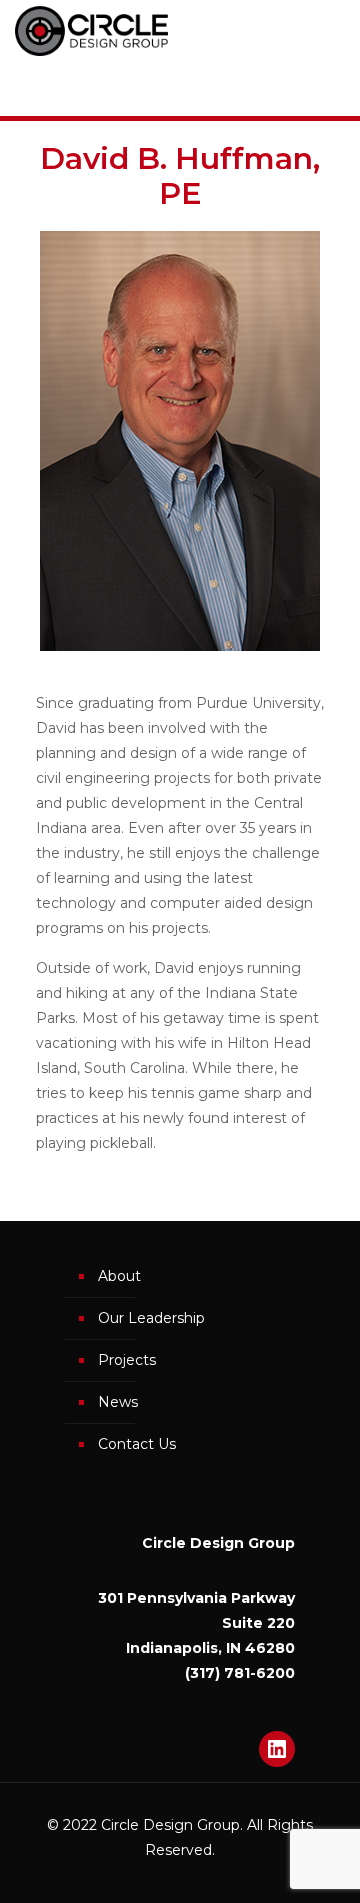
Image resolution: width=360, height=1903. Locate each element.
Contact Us (137, 1444)
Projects (127, 1360)
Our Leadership (151, 1318)
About (119, 1276)
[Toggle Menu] (180, 88)
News (118, 1402)
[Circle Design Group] (91, 30)
